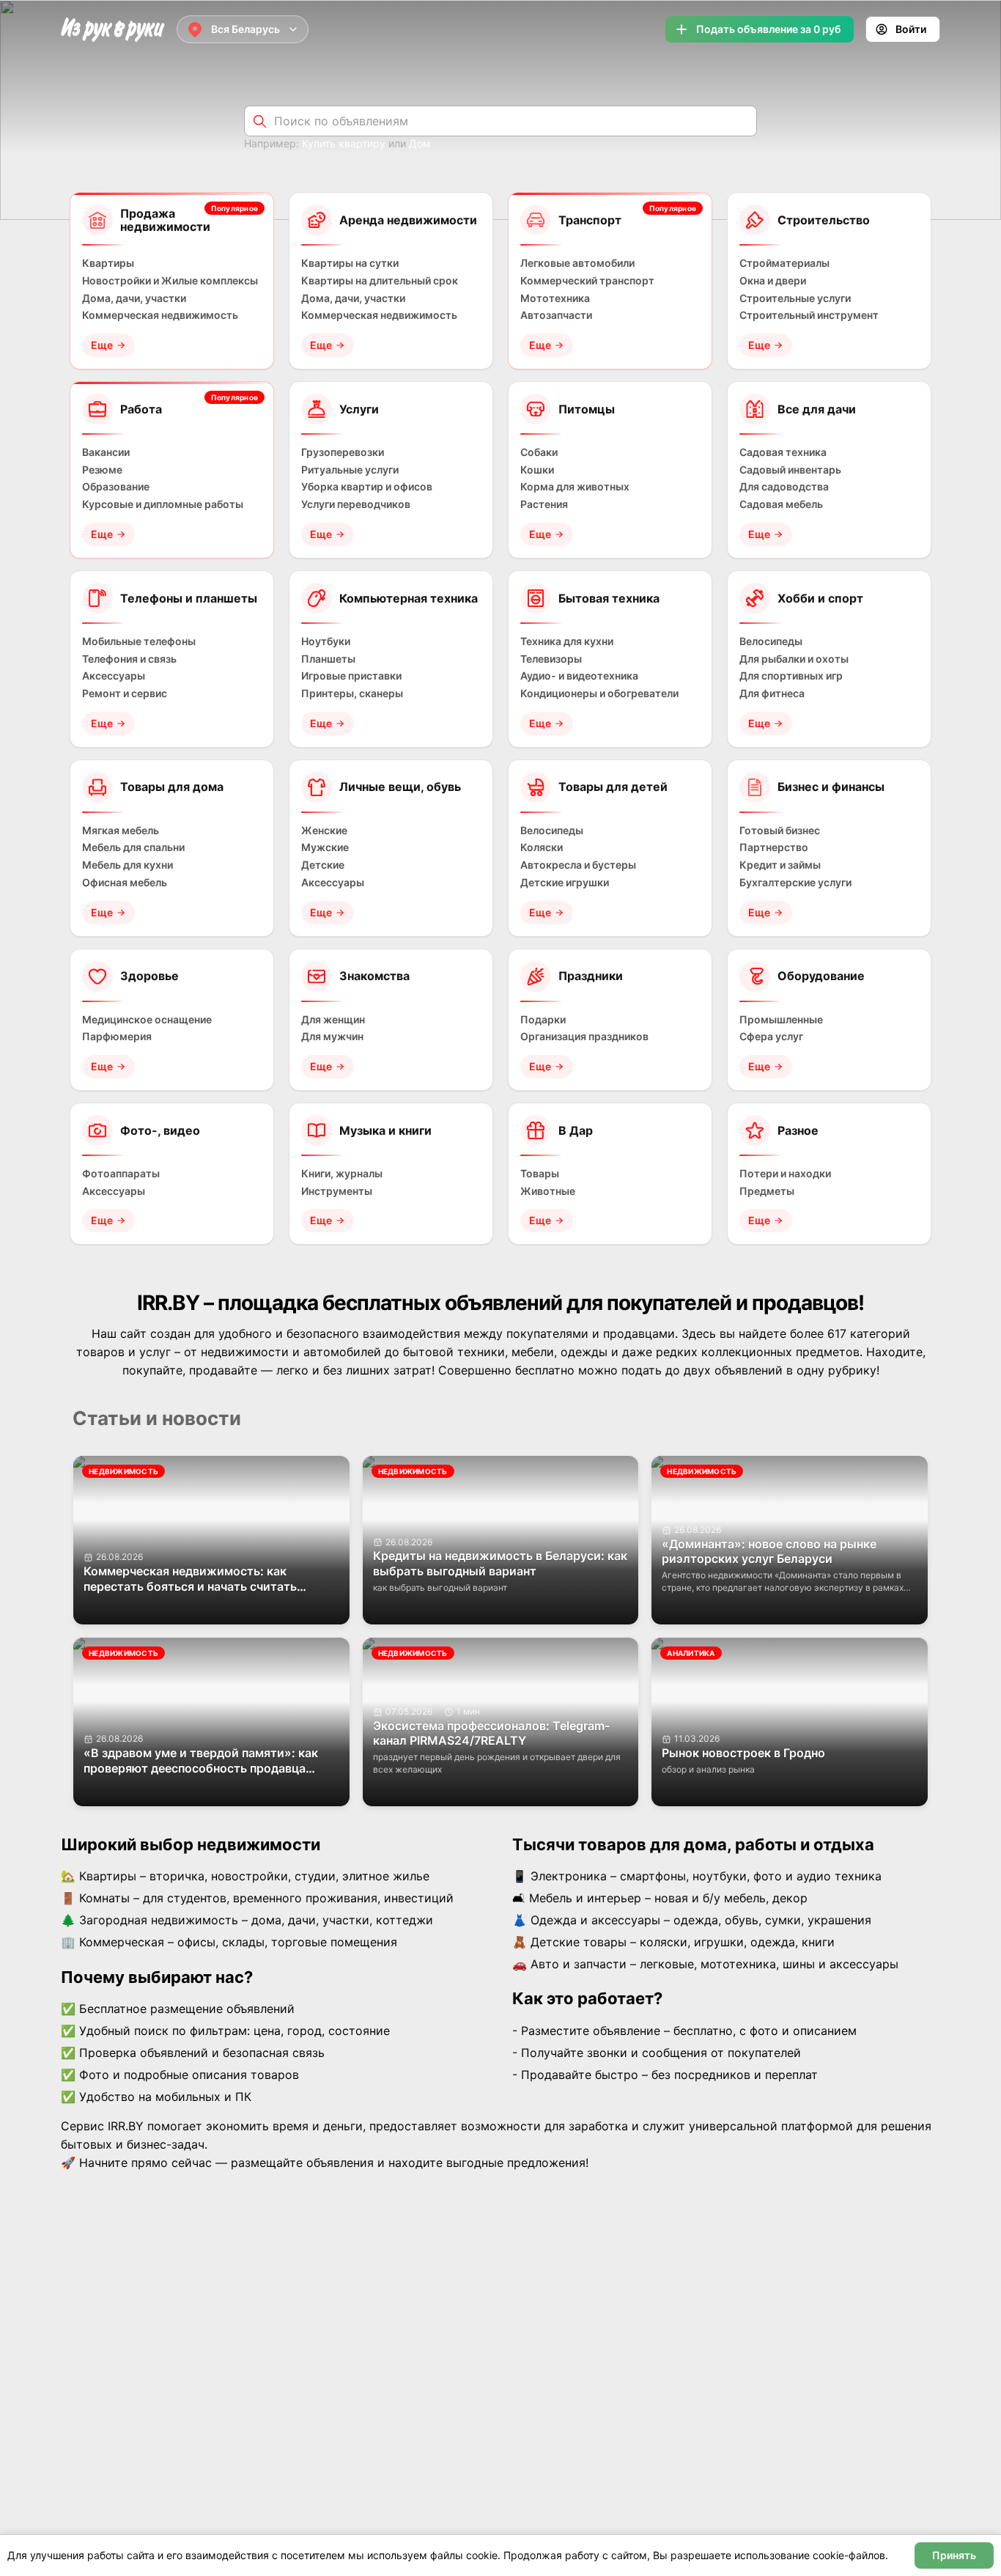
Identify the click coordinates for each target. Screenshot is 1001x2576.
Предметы (767, 1191)
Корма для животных (575, 487)
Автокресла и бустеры (578, 865)
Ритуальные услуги (350, 470)
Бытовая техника (609, 598)
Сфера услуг (771, 1037)
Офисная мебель (125, 883)
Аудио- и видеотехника (579, 676)
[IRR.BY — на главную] (113, 30)
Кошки (537, 470)
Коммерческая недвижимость (160, 315)
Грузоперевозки (343, 452)
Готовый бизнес (780, 831)
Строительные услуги (795, 298)
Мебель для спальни (133, 847)
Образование (116, 487)
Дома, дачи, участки (134, 298)
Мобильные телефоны (139, 641)
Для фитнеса (772, 693)
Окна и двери (773, 281)
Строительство (824, 220)
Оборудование (821, 976)
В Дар (576, 1130)
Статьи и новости (157, 1418)
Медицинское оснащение (147, 1020)
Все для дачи (817, 409)
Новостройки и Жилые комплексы (170, 281)
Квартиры (108, 263)
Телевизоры (551, 659)
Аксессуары (114, 676)
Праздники (591, 976)
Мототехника (555, 298)
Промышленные (781, 1020)
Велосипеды (771, 641)
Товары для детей (613, 787)
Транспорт (590, 220)
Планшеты (328, 659)
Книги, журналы (342, 1174)
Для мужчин (332, 1037)
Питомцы (587, 409)
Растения (544, 504)
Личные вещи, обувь (400, 787)
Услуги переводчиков (356, 504)
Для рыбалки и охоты (794, 659)
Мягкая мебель (121, 831)
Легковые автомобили (577, 263)
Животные (548, 1191)
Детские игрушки (565, 883)
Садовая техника (783, 452)
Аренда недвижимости (408, 220)
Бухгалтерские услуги (795, 883)
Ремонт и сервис (125, 693)
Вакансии (106, 452)
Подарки (543, 1020)
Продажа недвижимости (165, 220)
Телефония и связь (129, 659)
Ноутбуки (326, 641)
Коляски (542, 847)
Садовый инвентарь (790, 470)
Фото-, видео (160, 1130)
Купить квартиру (344, 143)
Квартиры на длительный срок (380, 281)
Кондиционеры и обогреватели (599, 693)
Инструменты (337, 1191)
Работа (141, 409)
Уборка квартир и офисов (367, 487)
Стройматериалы (784, 263)
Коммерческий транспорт (587, 281)
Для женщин (333, 1020)
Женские (324, 831)
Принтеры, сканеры (352, 693)
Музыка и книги (385, 1130)
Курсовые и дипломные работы (163, 504)
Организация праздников (584, 1037)
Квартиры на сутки (350, 263)
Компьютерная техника (409, 598)
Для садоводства (784, 487)
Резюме (102, 470)
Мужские (325, 847)
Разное (798, 1130)
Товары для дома (172, 787)
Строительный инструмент (809, 315)
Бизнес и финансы (831, 787)
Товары (540, 1174)
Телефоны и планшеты (189, 598)
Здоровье (149, 976)
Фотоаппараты (121, 1174)
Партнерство (774, 847)
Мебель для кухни (128, 865)
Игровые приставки (351, 676)
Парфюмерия (117, 1037)
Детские (323, 865)
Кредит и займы (780, 865)
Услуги (359, 409)
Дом (420, 143)
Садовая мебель (781, 504)
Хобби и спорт (820, 598)
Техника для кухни (567, 641)
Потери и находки (785, 1174)
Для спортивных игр (791, 676)
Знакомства (374, 976)
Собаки (539, 452)
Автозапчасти (556, 315)
